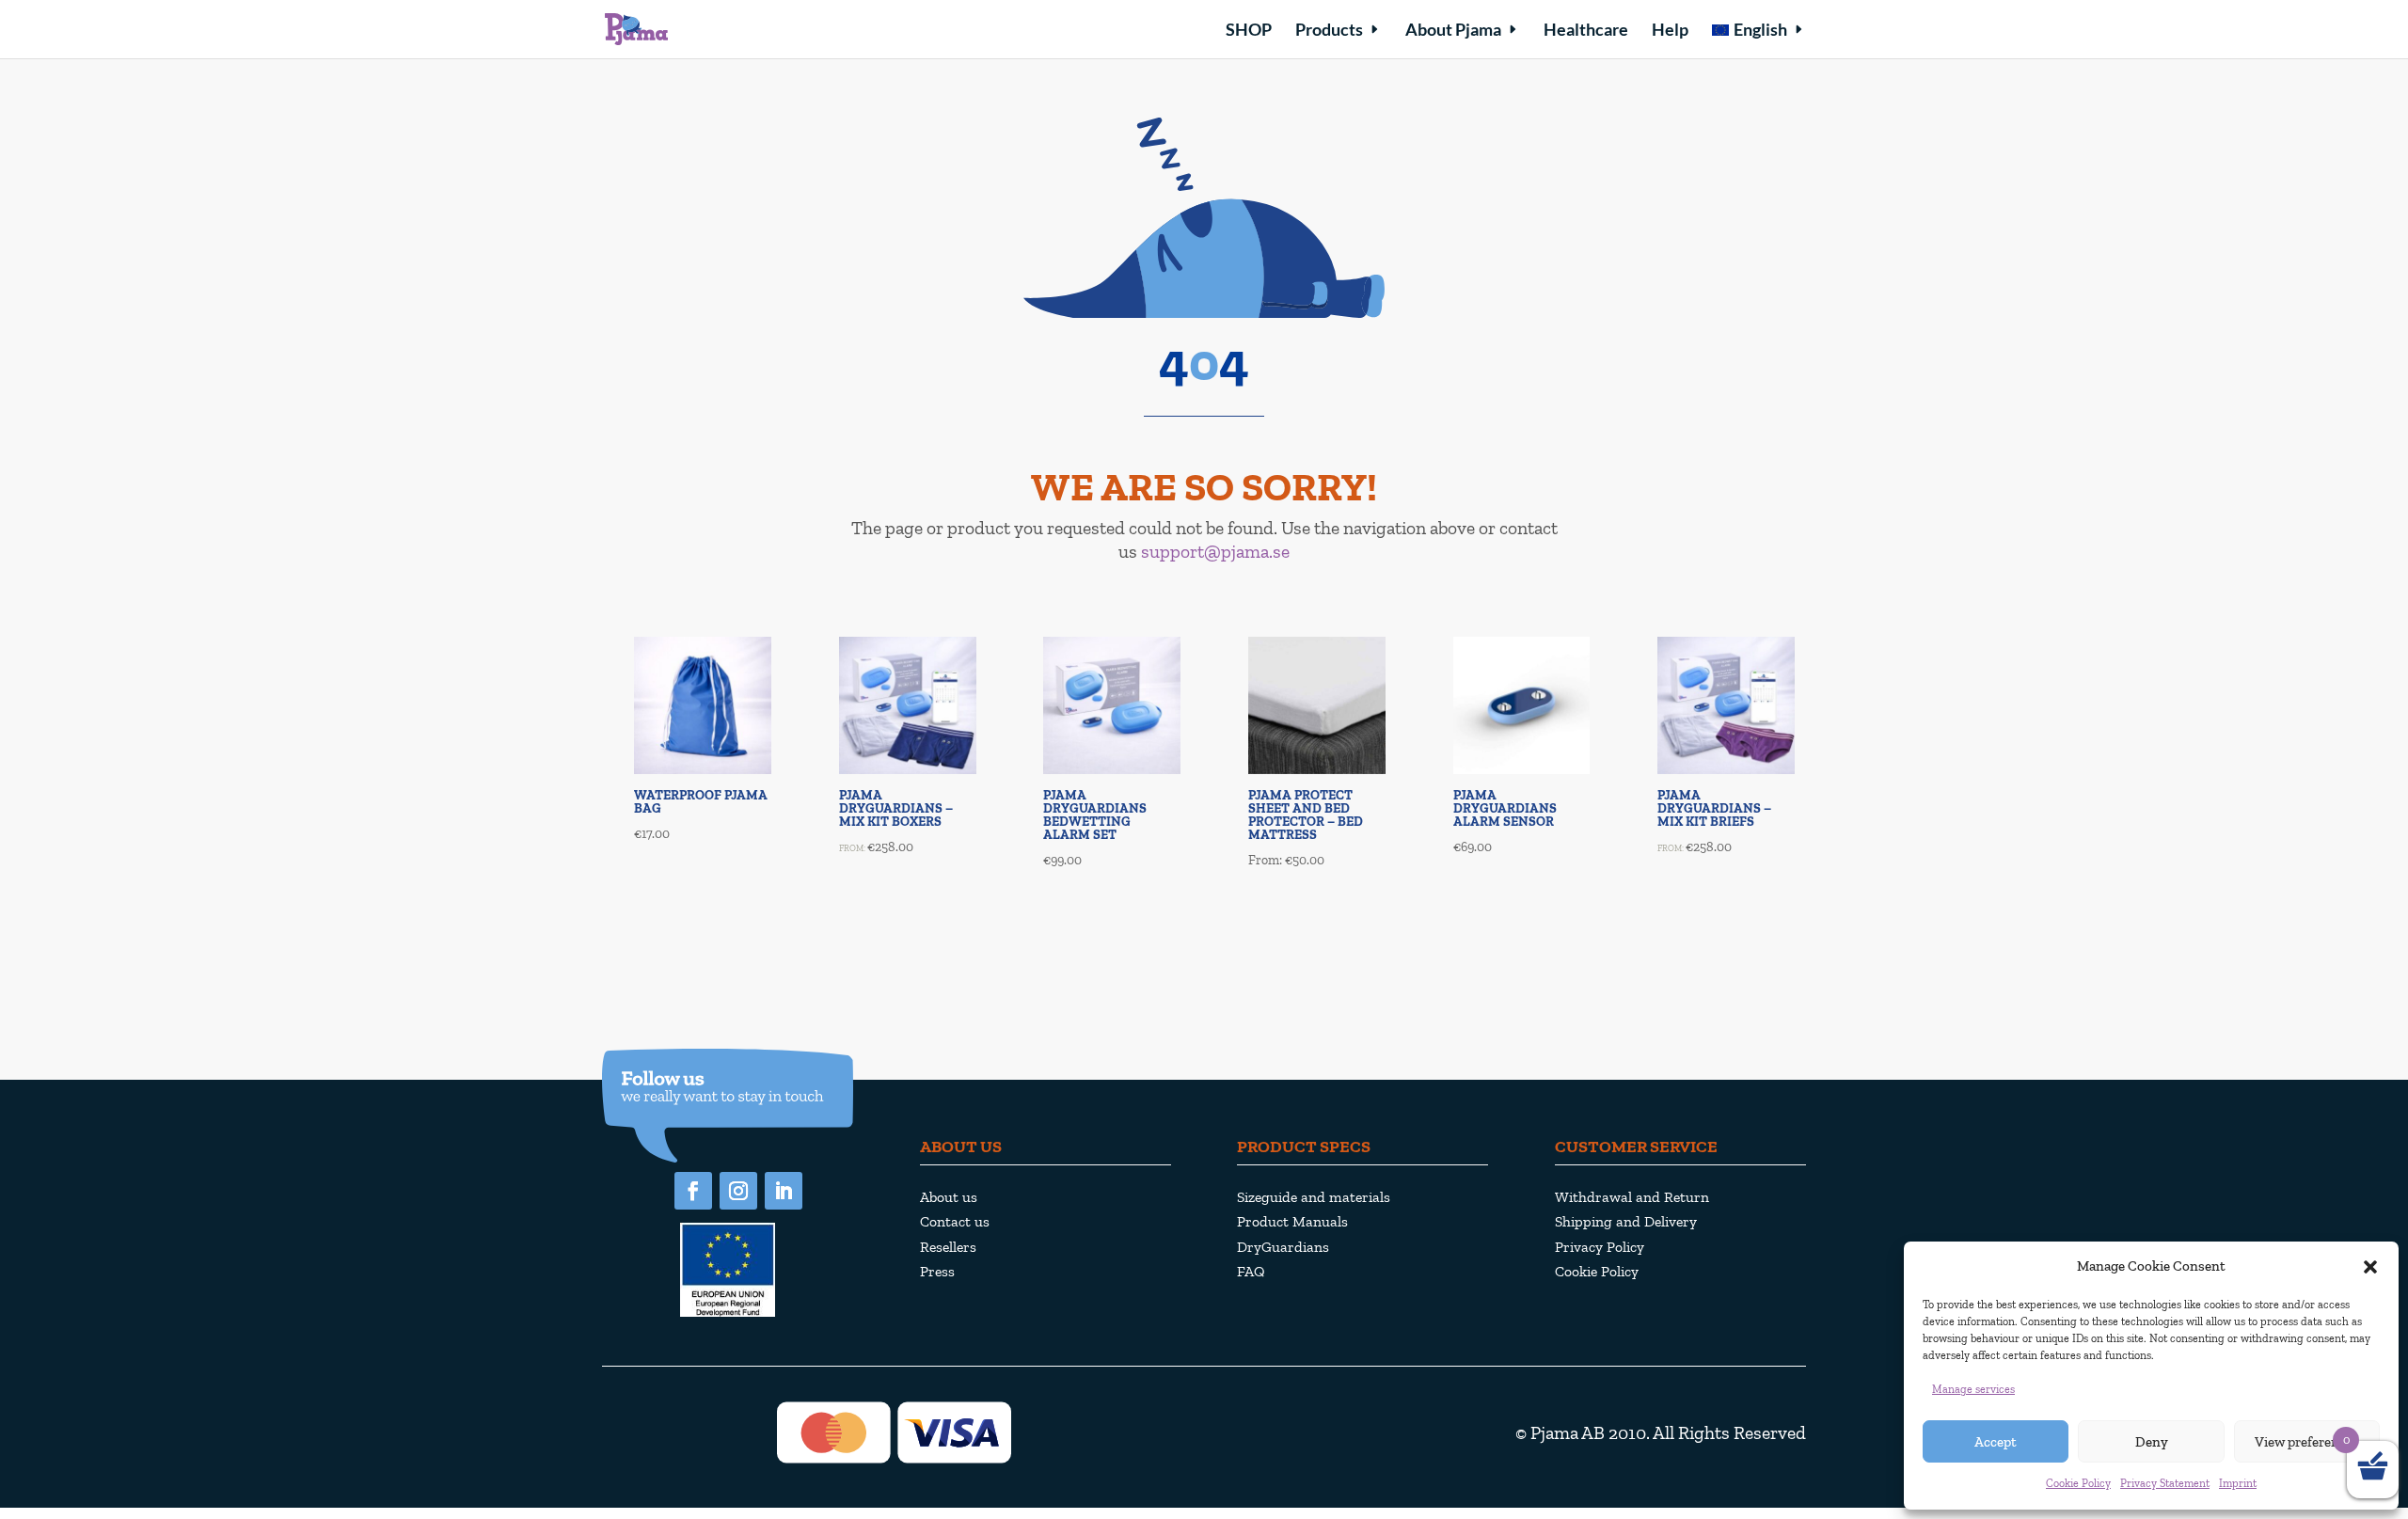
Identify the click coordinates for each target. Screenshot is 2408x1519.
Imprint (2238, 1483)
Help (1670, 31)
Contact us (955, 1221)
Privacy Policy (1600, 1247)
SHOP (1249, 31)
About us (949, 1197)
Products (1329, 31)
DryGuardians (1283, 1247)
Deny (2152, 1442)
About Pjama (1453, 31)
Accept (1996, 1442)
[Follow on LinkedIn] (784, 1191)
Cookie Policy (2078, 1483)
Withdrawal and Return (1632, 1197)
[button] (2370, 1267)
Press (937, 1271)
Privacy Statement (2165, 1483)
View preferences (2307, 1442)
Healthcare (1586, 31)
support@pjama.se (1215, 551)
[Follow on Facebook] (693, 1191)
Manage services (1973, 1389)
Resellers (948, 1247)
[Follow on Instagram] (738, 1191)
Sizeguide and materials (1314, 1197)
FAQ (1251, 1271)
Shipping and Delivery (1626, 1221)
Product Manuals (1292, 1221)
